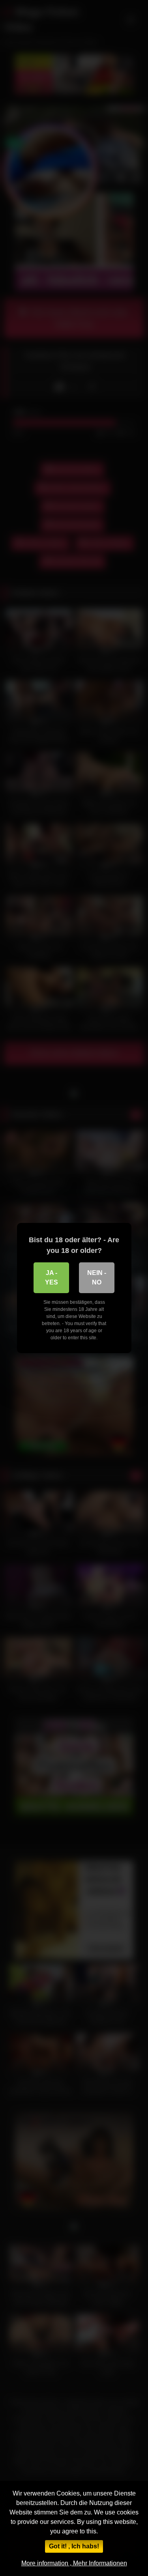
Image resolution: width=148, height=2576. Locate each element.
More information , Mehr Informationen (74, 2563)
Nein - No (97, 1278)
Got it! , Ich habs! (74, 2546)
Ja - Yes (52, 1278)
